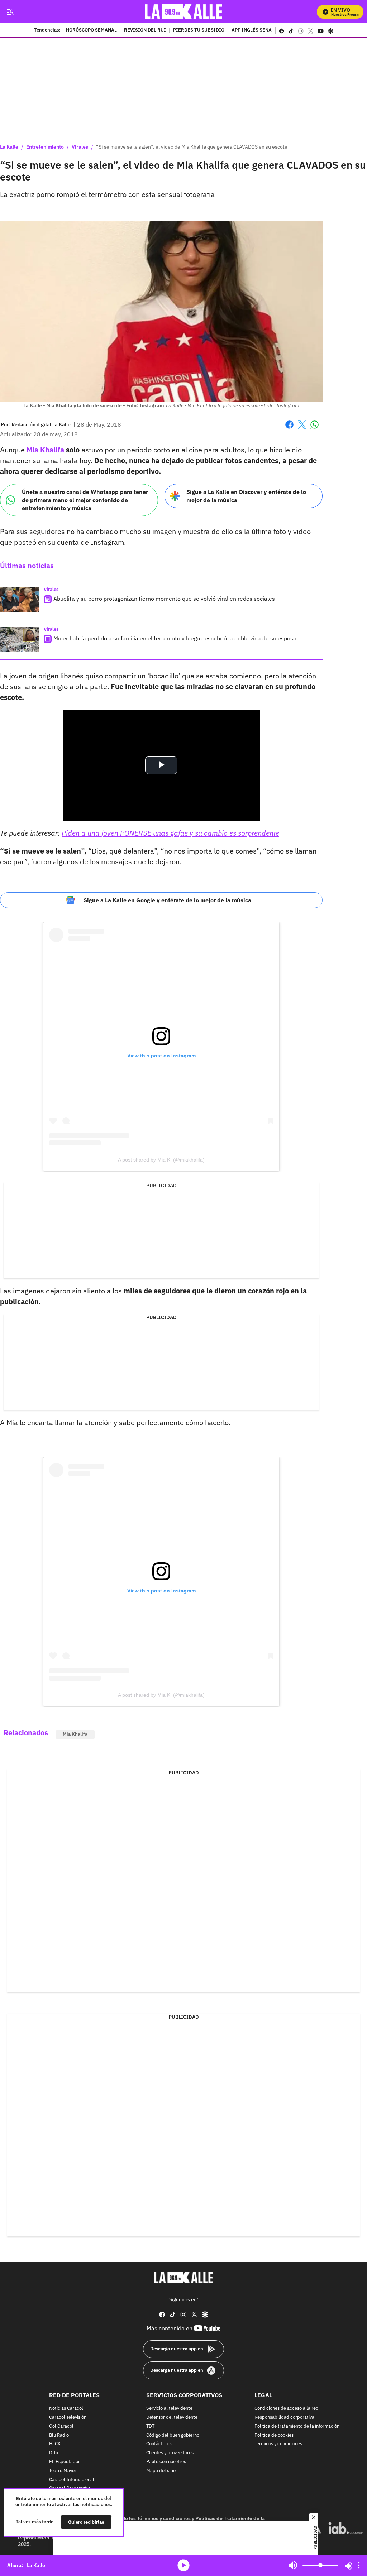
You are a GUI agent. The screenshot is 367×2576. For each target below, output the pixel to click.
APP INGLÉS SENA (252, 30)
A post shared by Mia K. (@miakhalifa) (161, 1160)
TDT (150, 2426)
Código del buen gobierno (173, 2435)
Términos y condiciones (278, 2444)
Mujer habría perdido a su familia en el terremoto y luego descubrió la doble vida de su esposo (175, 638)
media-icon (183, 2565)
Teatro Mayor (63, 2471)
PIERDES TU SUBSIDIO (199, 30)
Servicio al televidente (169, 2409)
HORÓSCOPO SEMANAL (91, 30)
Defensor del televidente (172, 2418)
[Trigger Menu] (10, 12)
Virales (80, 147)
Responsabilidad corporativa (284, 2418)
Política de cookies (274, 2435)
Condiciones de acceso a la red (287, 2409)
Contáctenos (159, 2444)
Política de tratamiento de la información (297, 2426)
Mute (293, 2565)
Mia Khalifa (45, 450)
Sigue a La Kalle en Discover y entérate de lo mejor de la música (246, 496)
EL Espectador (65, 2462)
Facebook (289, 429)
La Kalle (9, 147)
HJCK (55, 2444)
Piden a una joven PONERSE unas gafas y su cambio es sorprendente (170, 833)
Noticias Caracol (66, 2409)
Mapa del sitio (161, 2471)
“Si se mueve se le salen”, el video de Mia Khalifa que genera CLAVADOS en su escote (192, 147)
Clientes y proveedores (170, 2453)
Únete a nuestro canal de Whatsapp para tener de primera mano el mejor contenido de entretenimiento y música (85, 500)
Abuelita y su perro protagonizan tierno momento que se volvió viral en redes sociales (164, 599)
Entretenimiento (45, 147)
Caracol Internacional (72, 2479)
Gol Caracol (61, 2426)
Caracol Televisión (68, 2418)
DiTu (54, 2453)
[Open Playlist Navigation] (359, 2565)
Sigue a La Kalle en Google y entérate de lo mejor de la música (167, 900)
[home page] (184, 12)
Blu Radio (59, 2435)
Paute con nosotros (166, 2462)
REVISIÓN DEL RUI (145, 30)
